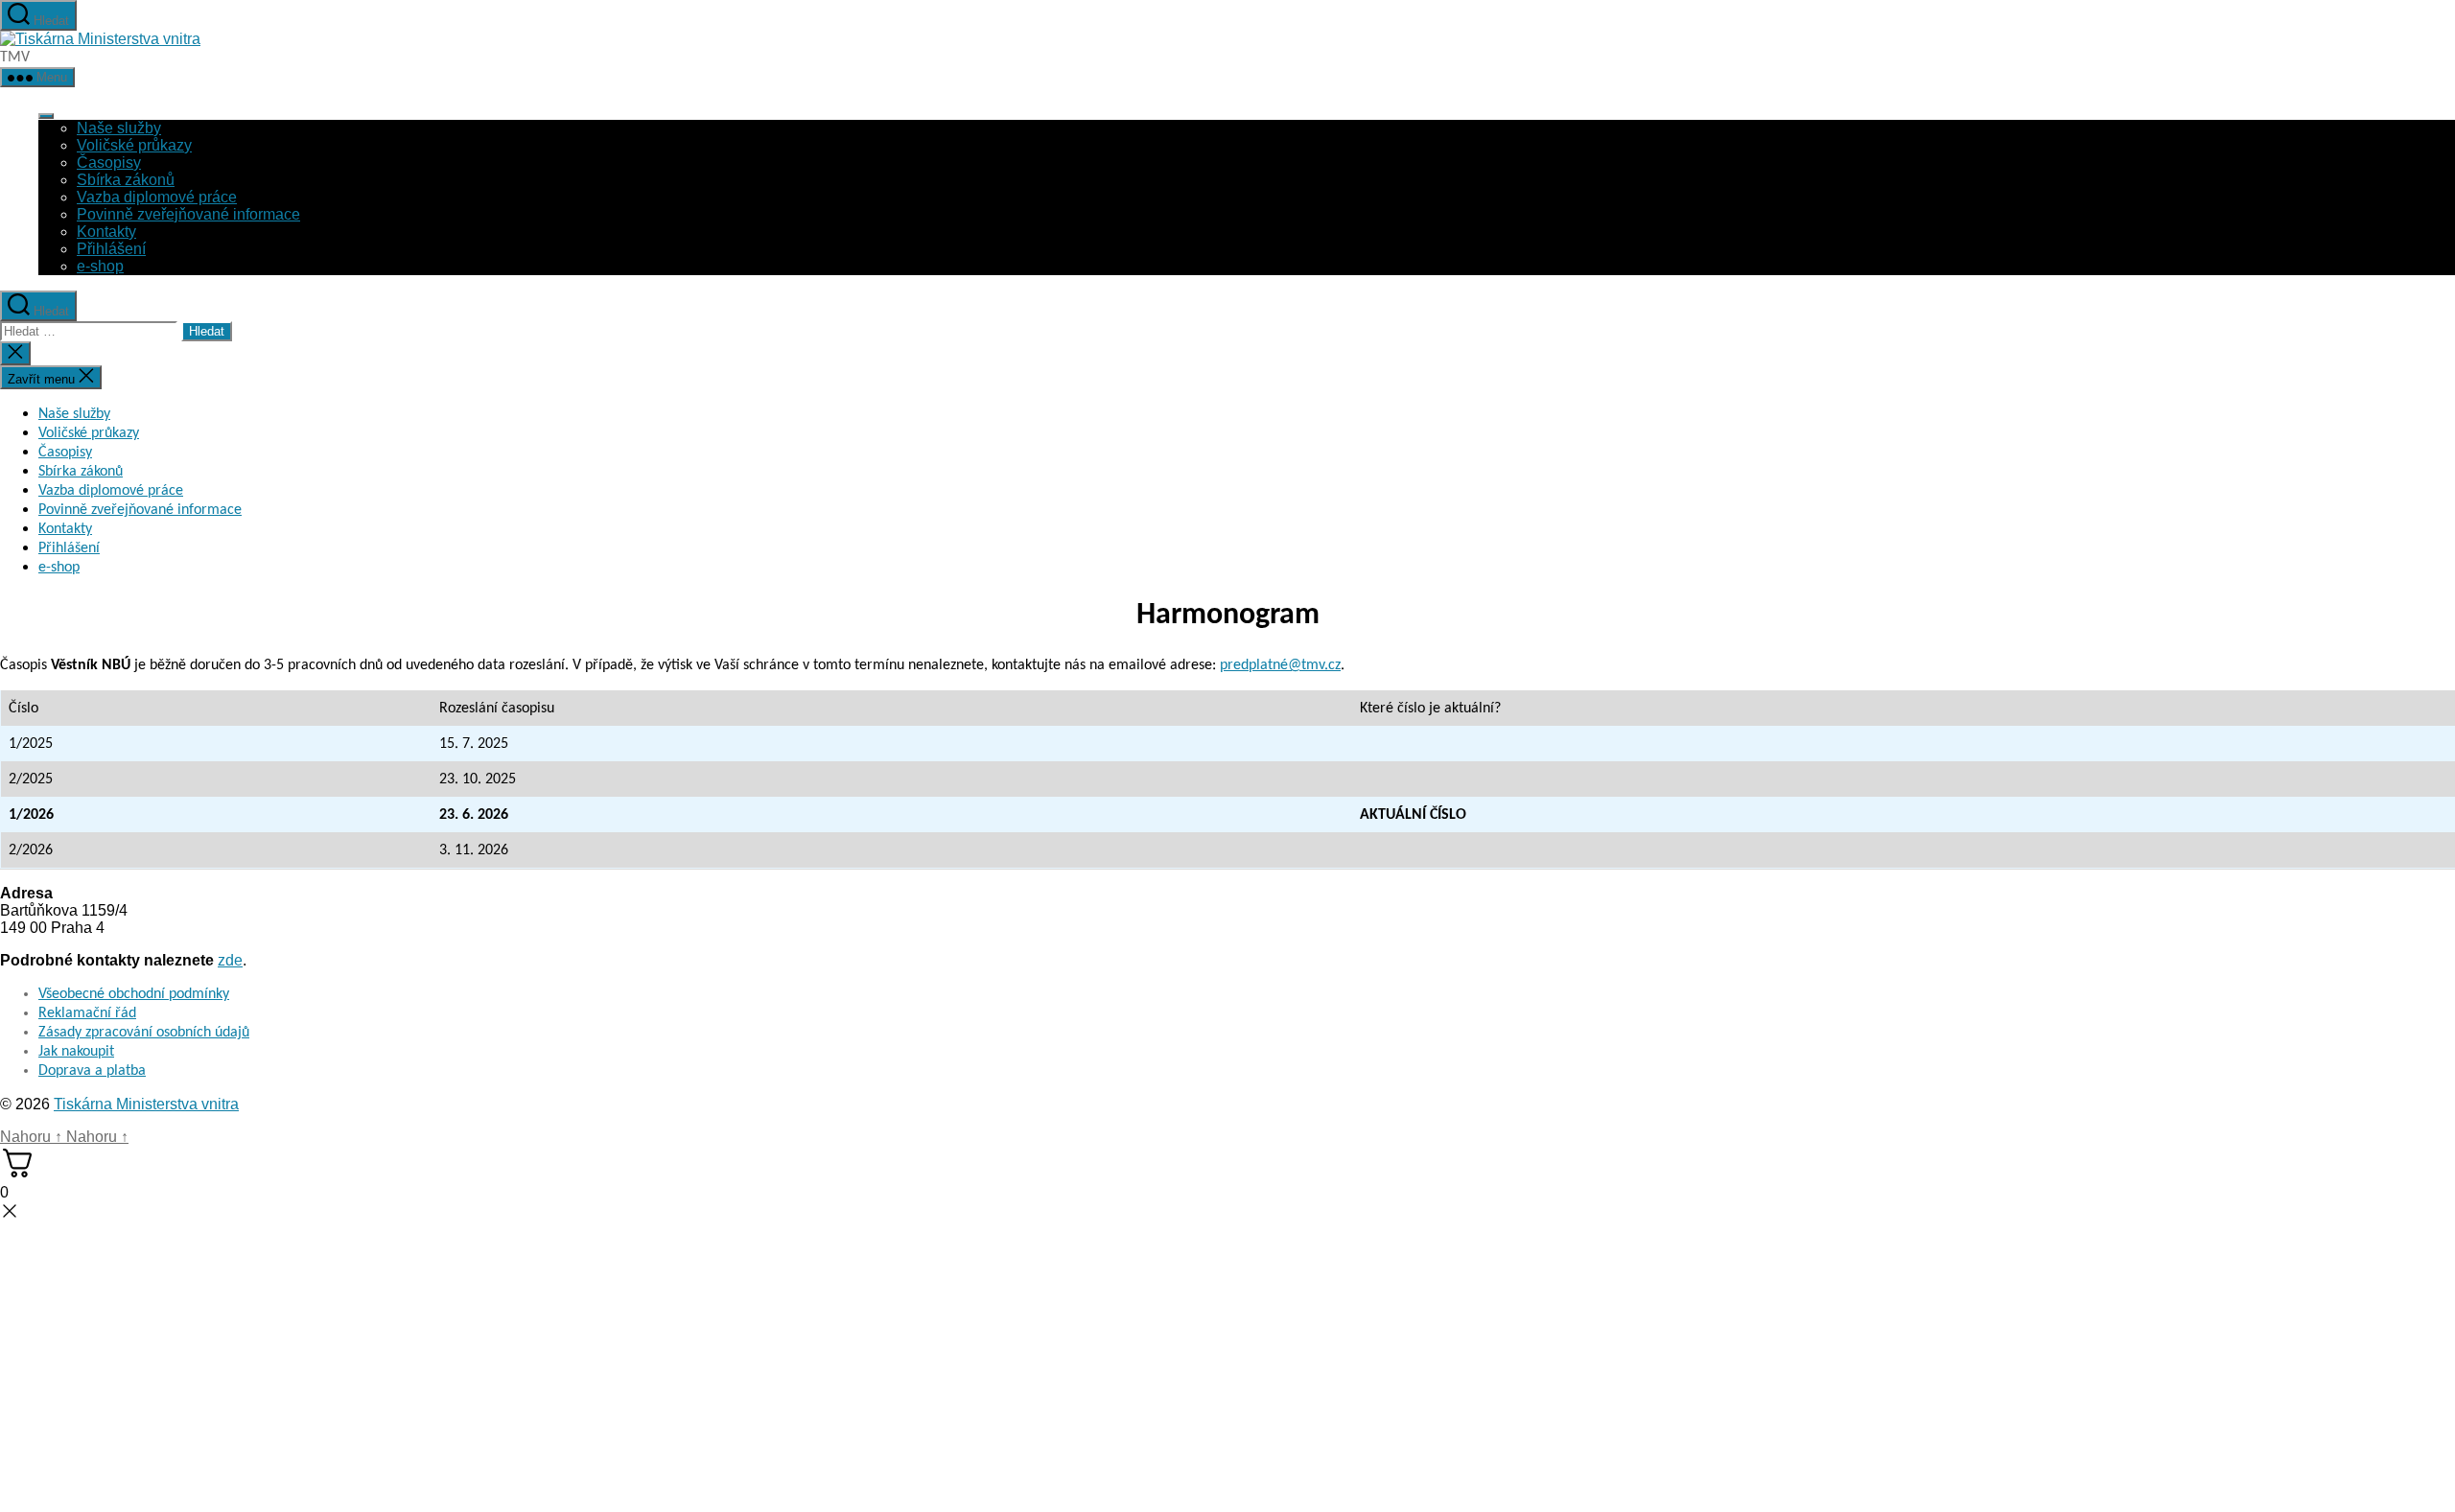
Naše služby (119, 128)
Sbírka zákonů (126, 180)
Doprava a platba (92, 1071)
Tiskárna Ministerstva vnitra (146, 1104)
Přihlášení (111, 249)
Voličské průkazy (134, 145)
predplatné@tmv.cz (1280, 665)
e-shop (100, 266)
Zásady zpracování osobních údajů (144, 1033)
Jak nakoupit (76, 1052)
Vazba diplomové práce (157, 197)
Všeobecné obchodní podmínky (134, 994)
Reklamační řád (87, 1013)
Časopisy (109, 163)
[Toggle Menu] (46, 116)
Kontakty (106, 232)
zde (230, 960)
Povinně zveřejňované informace (188, 214)
